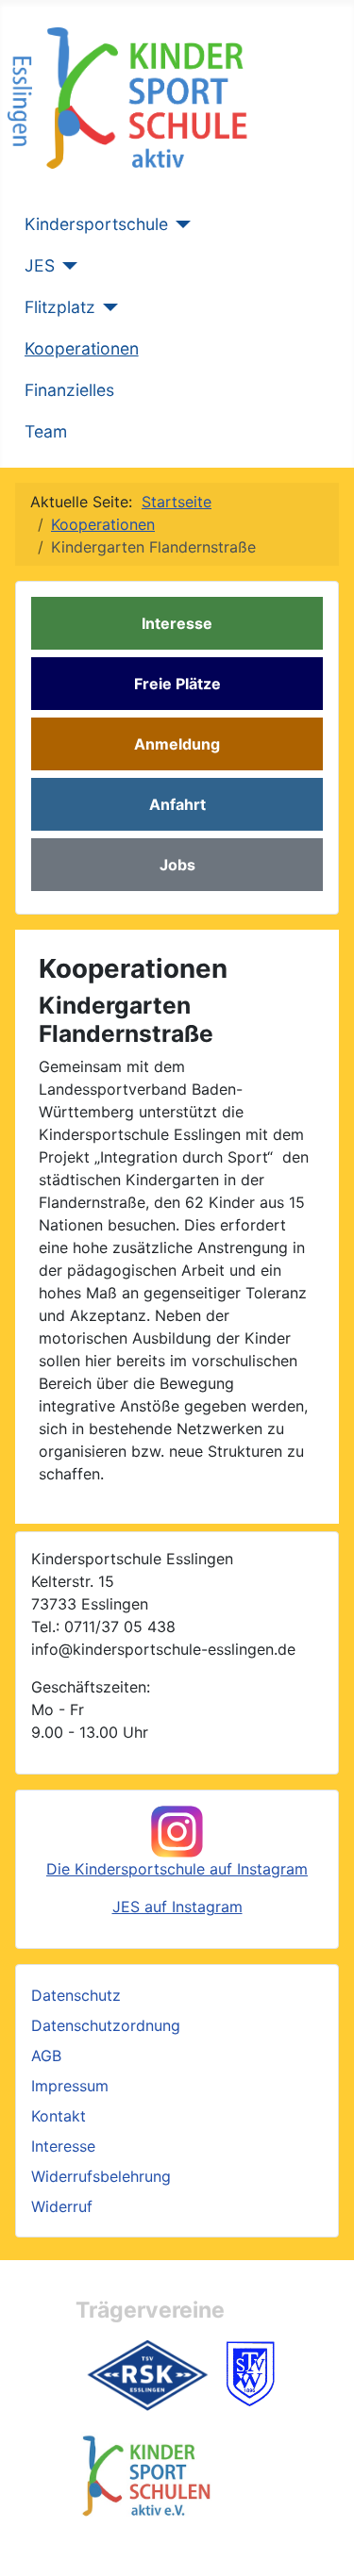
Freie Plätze (177, 684)
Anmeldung (177, 744)
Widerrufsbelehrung (101, 2176)
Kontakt (59, 2116)
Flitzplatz (60, 307)
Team (46, 431)
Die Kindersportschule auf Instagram (177, 1869)
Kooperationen (82, 348)
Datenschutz (76, 1995)
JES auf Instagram (177, 1907)
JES (40, 265)
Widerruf (62, 2206)
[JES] (67, 266)
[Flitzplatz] (107, 307)
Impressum (70, 2086)
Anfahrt (177, 804)
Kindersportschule (96, 224)
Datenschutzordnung (106, 2025)
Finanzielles (69, 390)
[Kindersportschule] (180, 224)
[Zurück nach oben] (321, 2541)
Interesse (177, 623)
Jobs (177, 865)
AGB (46, 2056)
